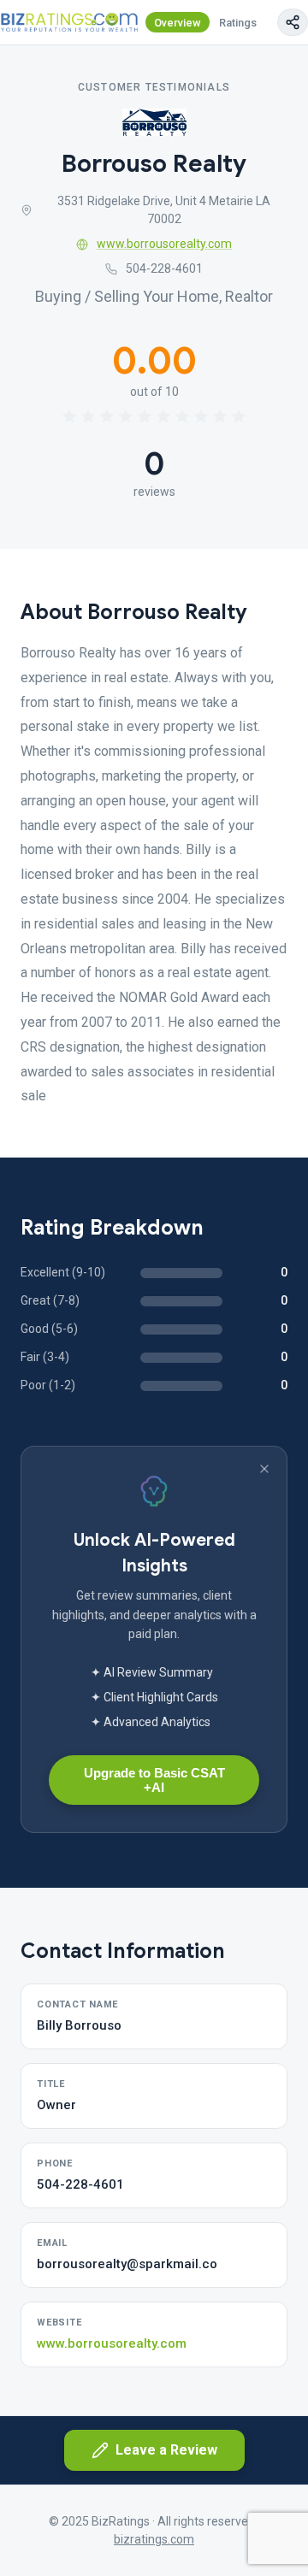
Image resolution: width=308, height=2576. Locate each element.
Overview (178, 23)
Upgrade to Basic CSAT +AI (154, 1780)
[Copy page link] (293, 22)
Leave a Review (166, 2450)
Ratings (238, 23)
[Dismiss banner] (264, 1469)
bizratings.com (154, 2539)
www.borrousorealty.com (164, 244)
